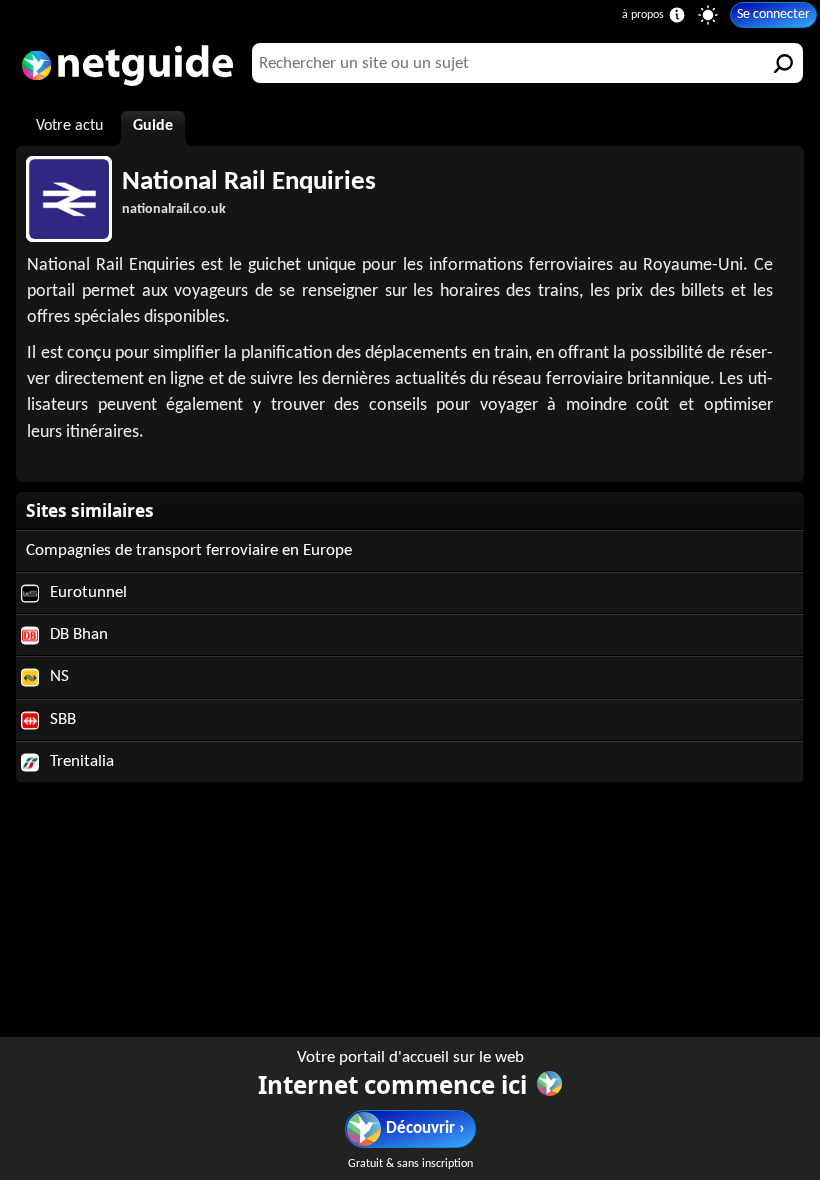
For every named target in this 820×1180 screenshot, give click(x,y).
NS (57, 676)
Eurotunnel (86, 592)
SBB (61, 719)
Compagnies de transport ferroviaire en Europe (189, 550)
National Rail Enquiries (249, 182)
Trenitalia (80, 761)
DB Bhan (77, 634)
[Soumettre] (783, 63)
